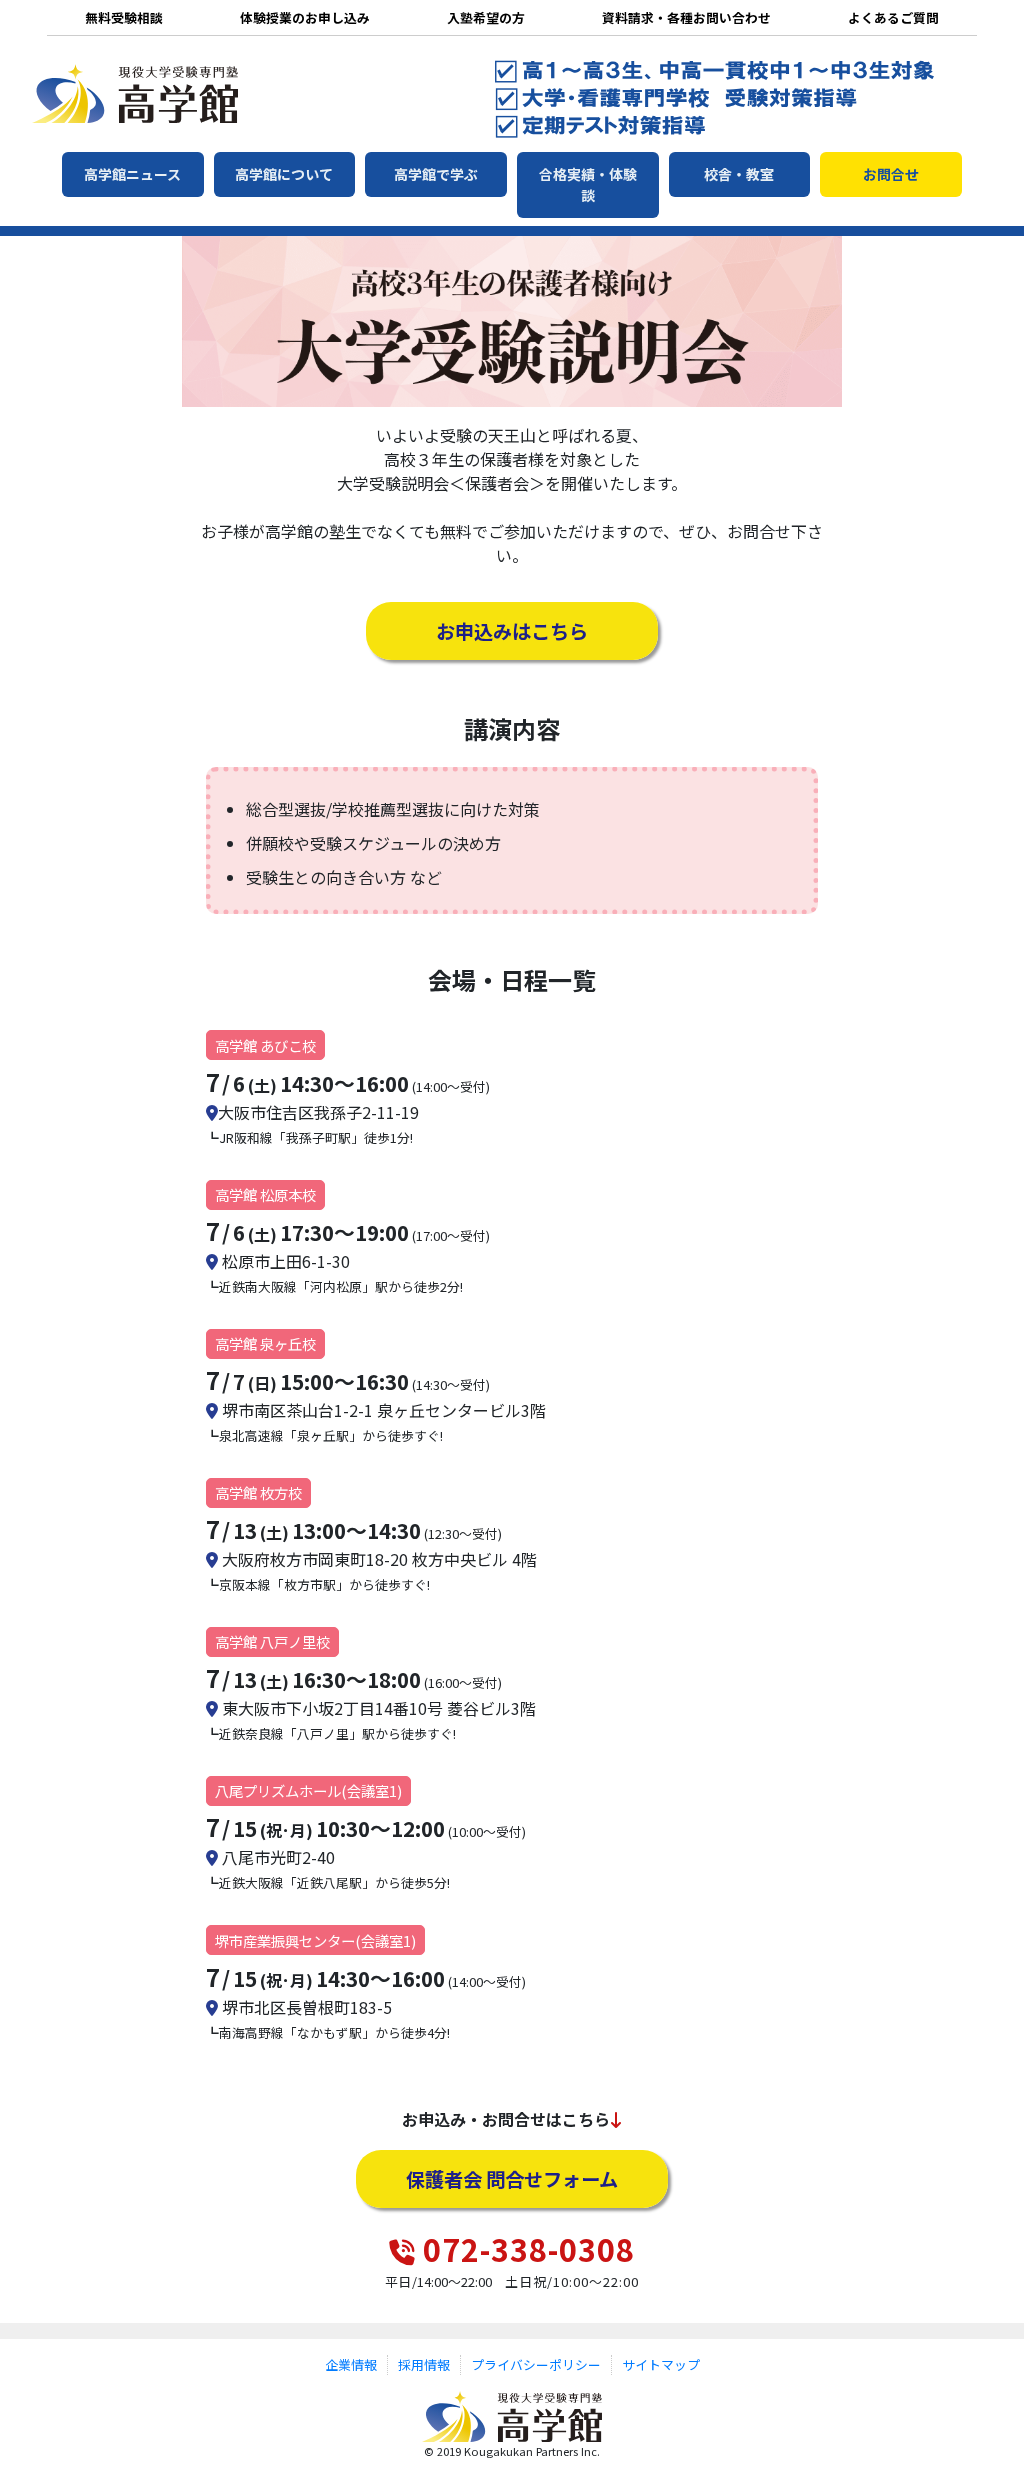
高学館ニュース (132, 174)
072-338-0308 (529, 2249)
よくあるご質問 (893, 17)
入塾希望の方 (486, 17)
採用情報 (424, 2364)
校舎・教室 (739, 174)
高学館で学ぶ (436, 174)
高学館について (284, 174)
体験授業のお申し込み (305, 17)
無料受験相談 (124, 17)
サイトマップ (661, 2364)
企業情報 (351, 2364)
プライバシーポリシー (536, 2364)
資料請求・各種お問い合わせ (686, 17)
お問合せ (891, 174)
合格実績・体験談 (588, 184)
